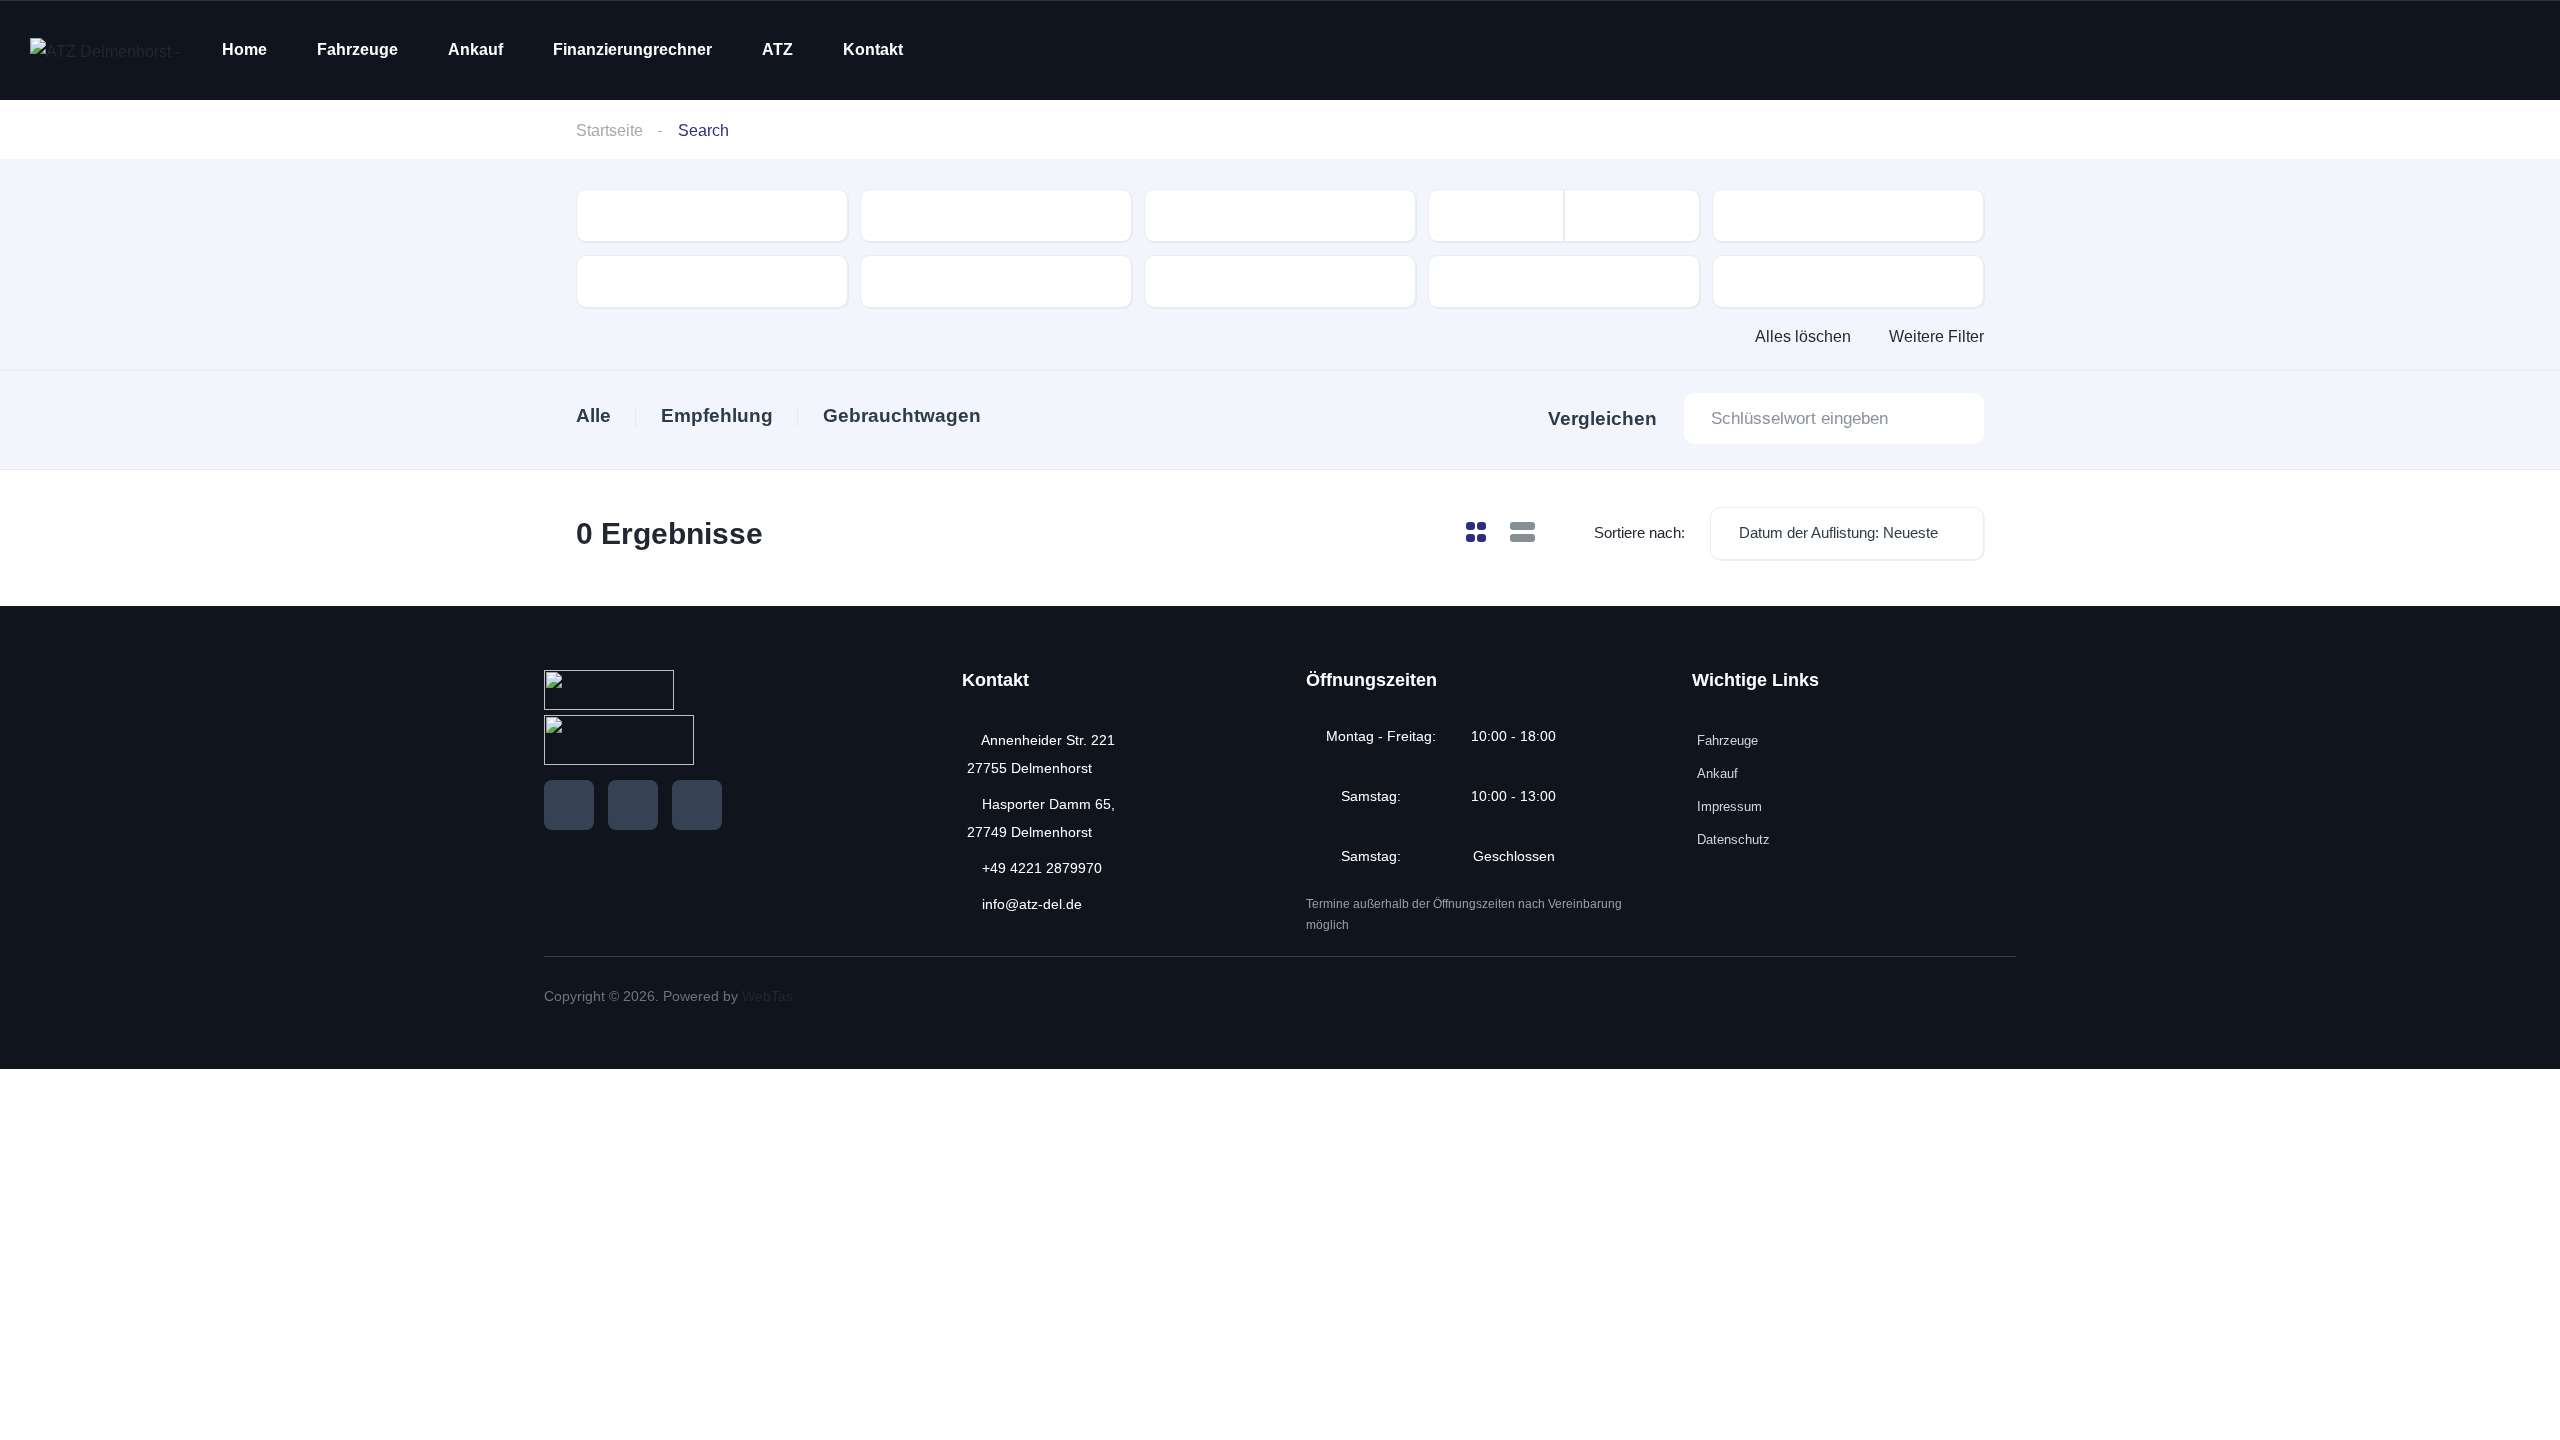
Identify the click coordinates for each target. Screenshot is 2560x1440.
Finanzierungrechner (632, 49)
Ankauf (475, 49)
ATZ (777, 49)
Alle (593, 415)
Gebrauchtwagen (902, 415)
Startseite (609, 130)
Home (244, 49)
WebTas (767, 996)
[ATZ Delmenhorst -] (105, 50)
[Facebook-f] (569, 805)
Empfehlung (717, 415)
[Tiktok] (697, 805)
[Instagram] (633, 805)
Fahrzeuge (357, 49)
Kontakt (873, 49)
